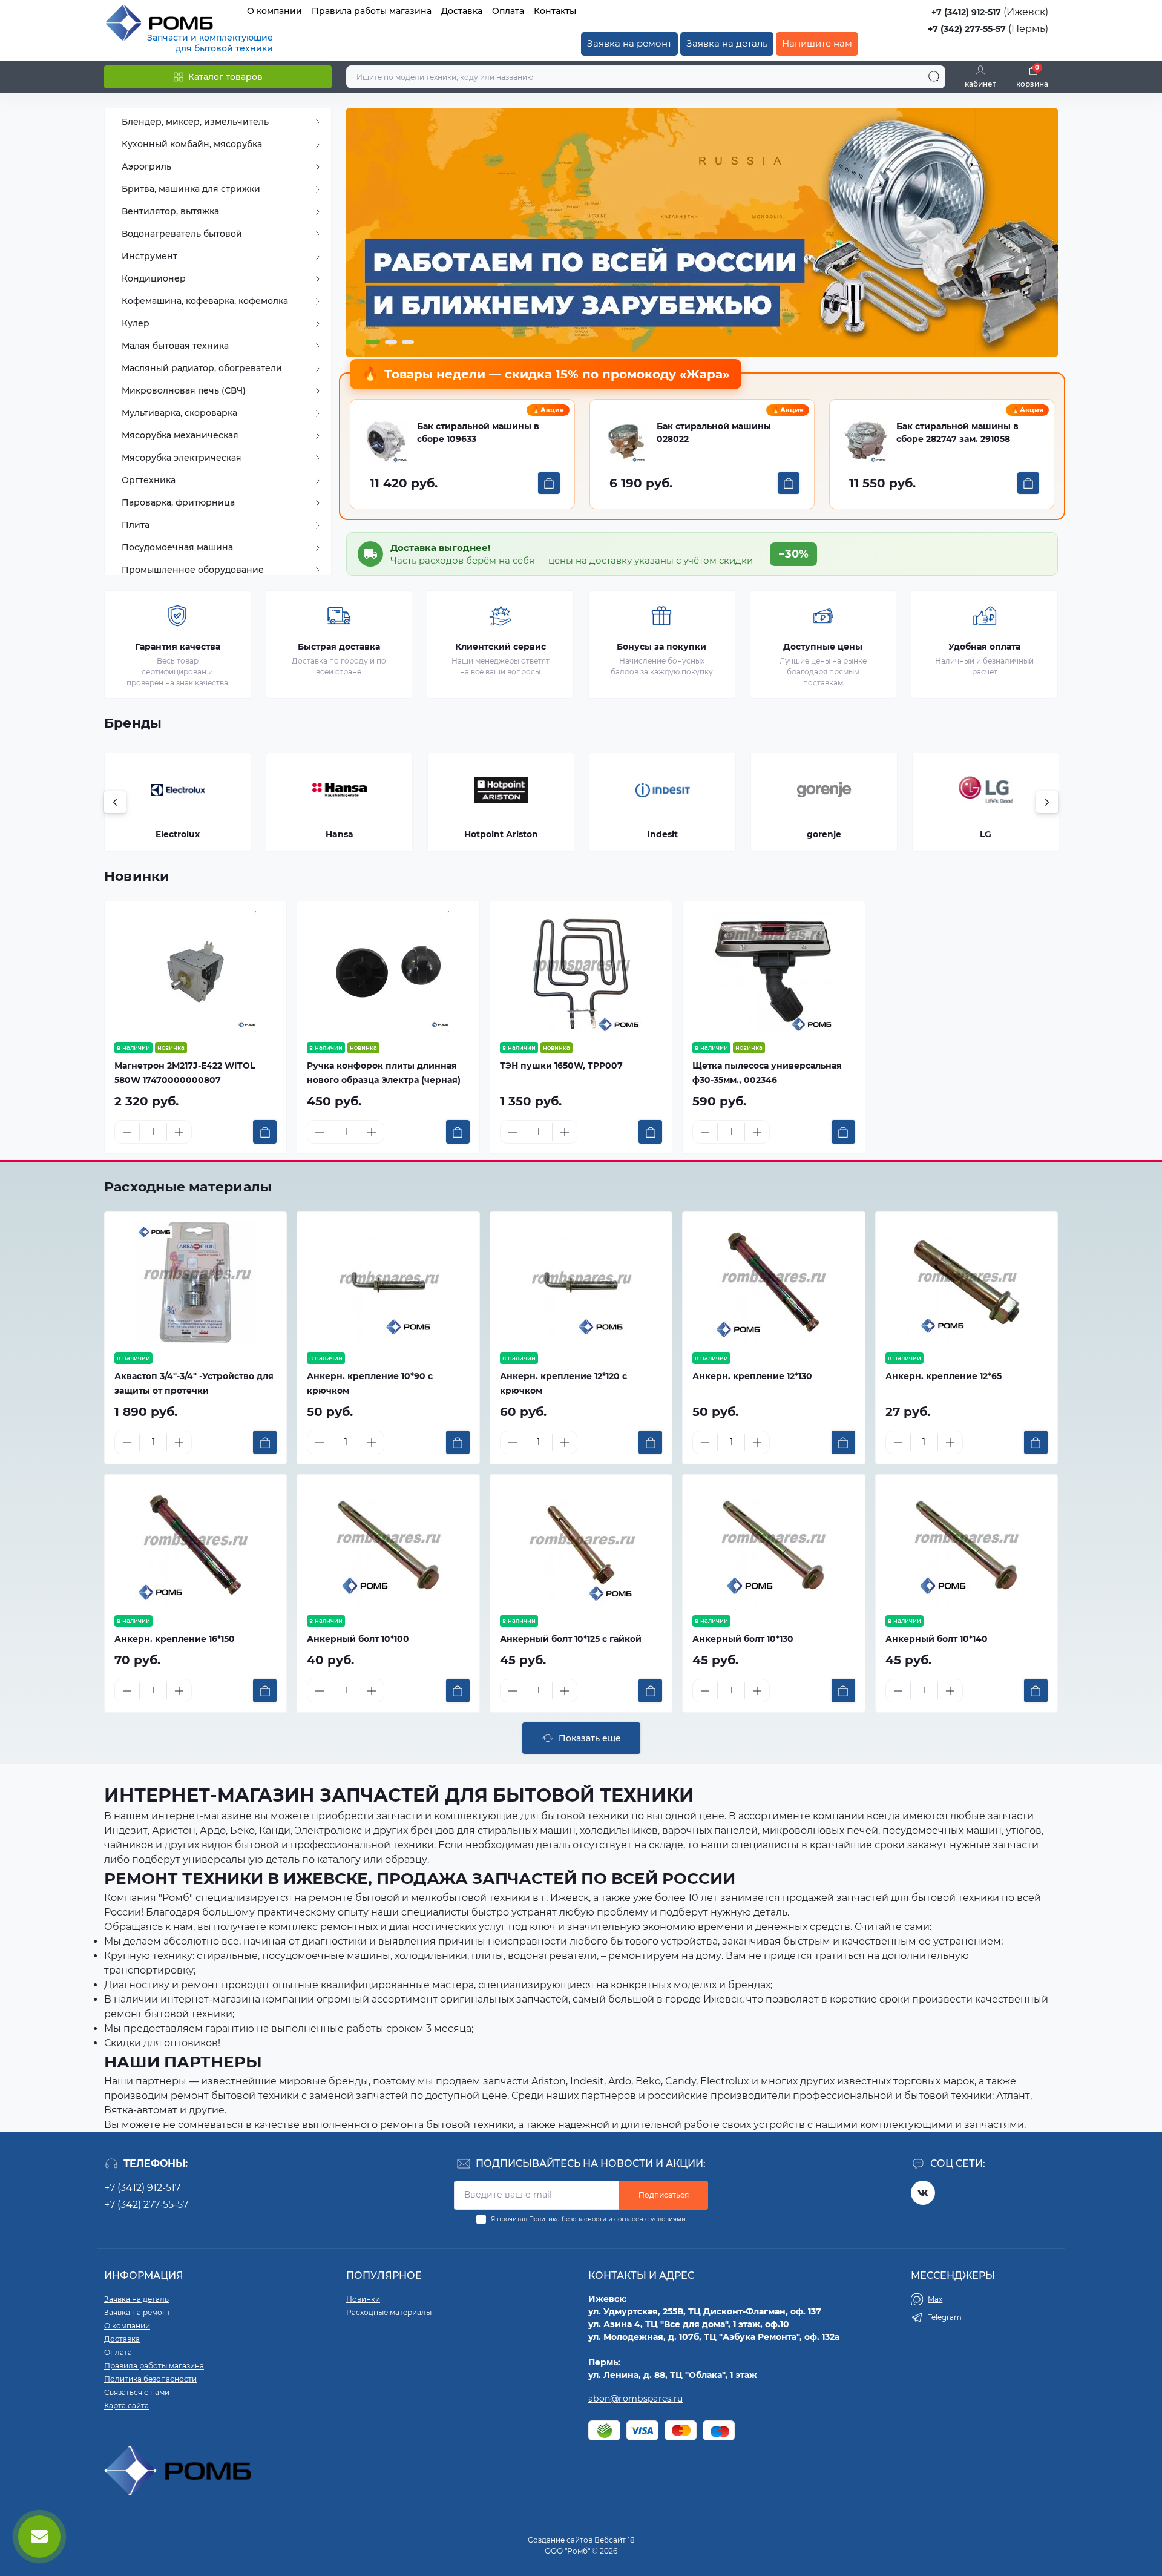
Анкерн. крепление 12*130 (752, 1376)
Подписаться (664, 2195)
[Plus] (179, 1132)
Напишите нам (817, 43)
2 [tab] (391, 342)
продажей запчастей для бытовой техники (891, 1898)
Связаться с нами (137, 2392)
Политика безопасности (568, 2219)
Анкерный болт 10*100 (358, 1639)
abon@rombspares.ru (635, 2399)
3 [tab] (408, 342)
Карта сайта (126, 2406)
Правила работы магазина (372, 11)
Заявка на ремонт (629, 43)
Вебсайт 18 (615, 2540)
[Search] (934, 77)
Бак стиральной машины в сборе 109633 (478, 433)
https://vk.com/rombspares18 (923, 2193)
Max (935, 2299)
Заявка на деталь (727, 43)
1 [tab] (373, 342)
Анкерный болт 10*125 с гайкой (571, 1639)
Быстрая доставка (339, 647)
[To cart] (549, 483)
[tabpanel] (702, 232)
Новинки (137, 876)
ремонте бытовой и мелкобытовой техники (419, 1898)
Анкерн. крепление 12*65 (944, 1376)
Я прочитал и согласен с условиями (588, 2219)
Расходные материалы (188, 1187)
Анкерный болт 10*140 (937, 1639)
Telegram (945, 2317)
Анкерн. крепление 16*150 (175, 1639)
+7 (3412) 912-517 (966, 12)
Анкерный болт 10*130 (743, 1639)
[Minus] (127, 1132)
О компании (274, 11)
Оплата (508, 11)
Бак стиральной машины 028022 (714, 433)
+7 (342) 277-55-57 (967, 29)
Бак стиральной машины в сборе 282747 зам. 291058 (957, 433)
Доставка (462, 11)
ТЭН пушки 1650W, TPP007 (561, 1066)
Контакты (555, 11)
